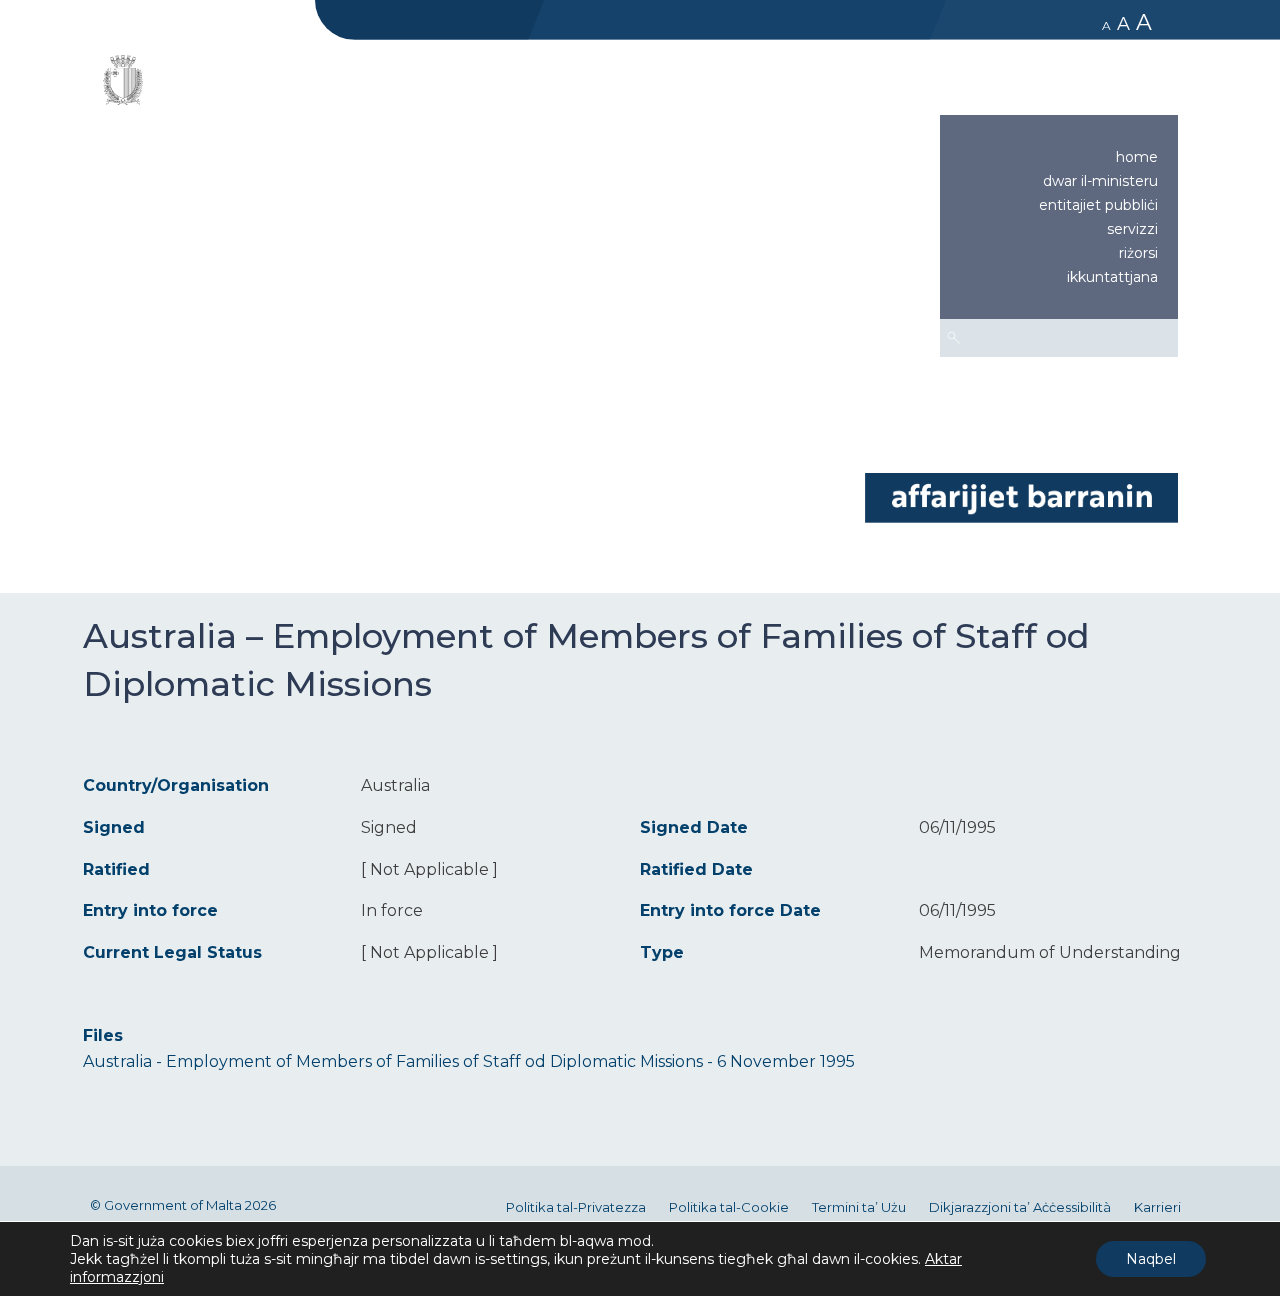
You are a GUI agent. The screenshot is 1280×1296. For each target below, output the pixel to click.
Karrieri (1157, 1207)
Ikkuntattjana (1112, 277)
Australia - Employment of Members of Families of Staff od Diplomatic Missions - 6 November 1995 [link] (469, 1061)
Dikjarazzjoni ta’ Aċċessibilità (1020, 1207)
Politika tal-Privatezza (576, 1207)
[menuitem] (1059, 157)
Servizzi (1132, 229)
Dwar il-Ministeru (1100, 181)
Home (1137, 157)
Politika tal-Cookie (729, 1207)
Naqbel (1151, 1259)
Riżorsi (1138, 253)
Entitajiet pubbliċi (1098, 205)
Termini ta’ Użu (859, 1207)
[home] (1021, 496)
